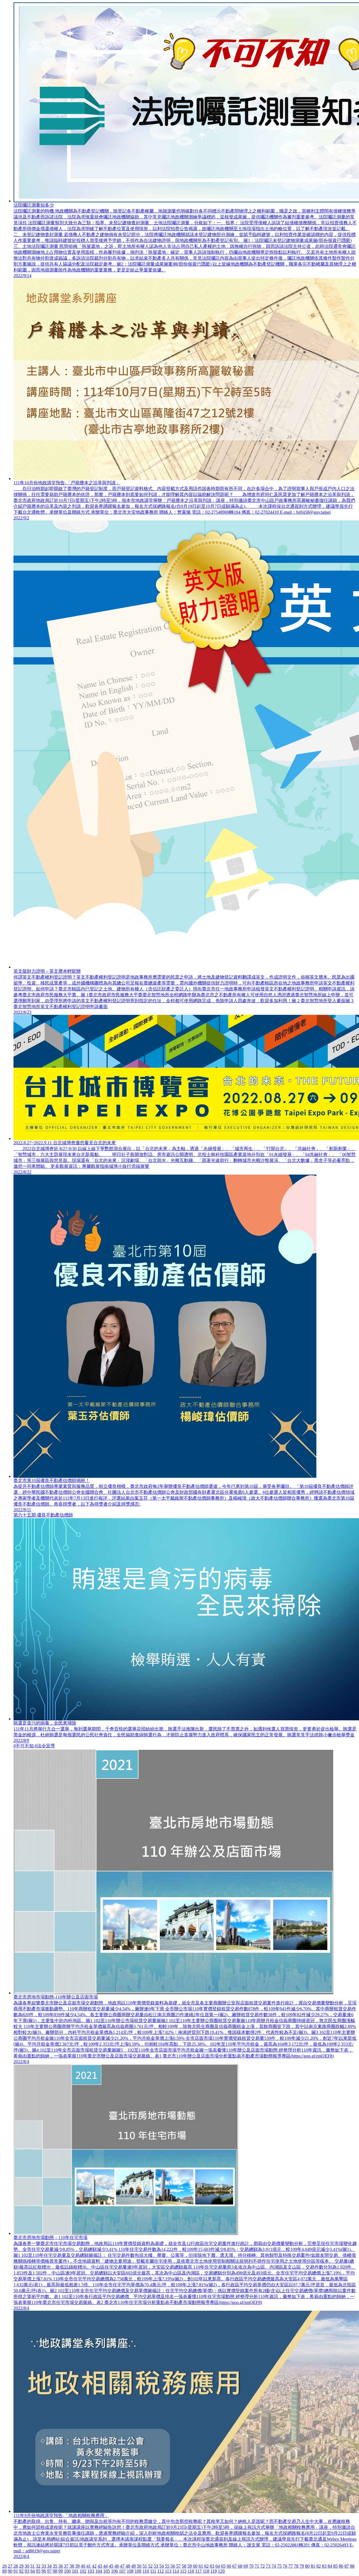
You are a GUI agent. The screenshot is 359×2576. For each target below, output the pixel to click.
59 (190, 2566)
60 (195, 2566)
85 (335, 2566)
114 (176, 2571)
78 (296, 2566)
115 (183, 2571)
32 (38, 2566)
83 (324, 2566)
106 (114, 2571)
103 (91, 2571)
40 (83, 2566)
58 (184, 2566)
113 (168, 2571)
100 (67, 2571)
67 (234, 2566)
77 (291, 2566)
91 (16, 2571)
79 (302, 2566)
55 (167, 2566)
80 (307, 2566)
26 (4, 2566)
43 (100, 2566)
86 (341, 2566)
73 (268, 2566)
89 (4, 2571)
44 (105, 2566)
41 (89, 2566)
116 (191, 2571)
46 (117, 2566)
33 (44, 2566)
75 (279, 2566)
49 (134, 2566)
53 (156, 2566)
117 (198, 2571)
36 (61, 2566)
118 (206, 2571)
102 (83, 2571)
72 (263, 2566)
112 (161, 2571)
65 (223, 2566)
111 (153, 2571)
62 (206, 2566)
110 (146, 2571)
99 (61, 2571)
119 (214, 2571)
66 (229, 2566)
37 (66, 2566)
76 (285, 2566)
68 (240, 2566)
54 (162, 2566)
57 (178, 2566)
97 (49, 2571)
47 (122, 2566)
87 (347, 2566)
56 (173, 2566)
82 (319, 2566)
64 (218, 2566)
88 (352, 2566)
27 (10, 2566)
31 (33, 2566)
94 (33, 2571)
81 (313, 2566)
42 (94, 2566)
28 (16, 2566)
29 (21, 2566)
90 (10, 2571)
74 (274, 2566)
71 (257, 2566)
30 (27, 2566)
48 (128, 2566)
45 (111, 2566)
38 (72, 2566)
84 (330, 2566)
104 (99, 2571)
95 (38, 2571)
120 (221, 2571)
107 (122, 2571)
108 (130, 2571)
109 (138, 2571)
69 (246, 2566)
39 (77, 2566)
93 (27, 2571)
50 (139, 2566)
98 (55, 2571)
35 (55, 2566)
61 (201, 2566)
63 (212, 2566)
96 (44, 2571)
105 (107, 2571)
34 (49, 2566)
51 (145, 2566)
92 (21, 2571)
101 (75, 2571)
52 (150, 2566)
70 (251, 2566)
